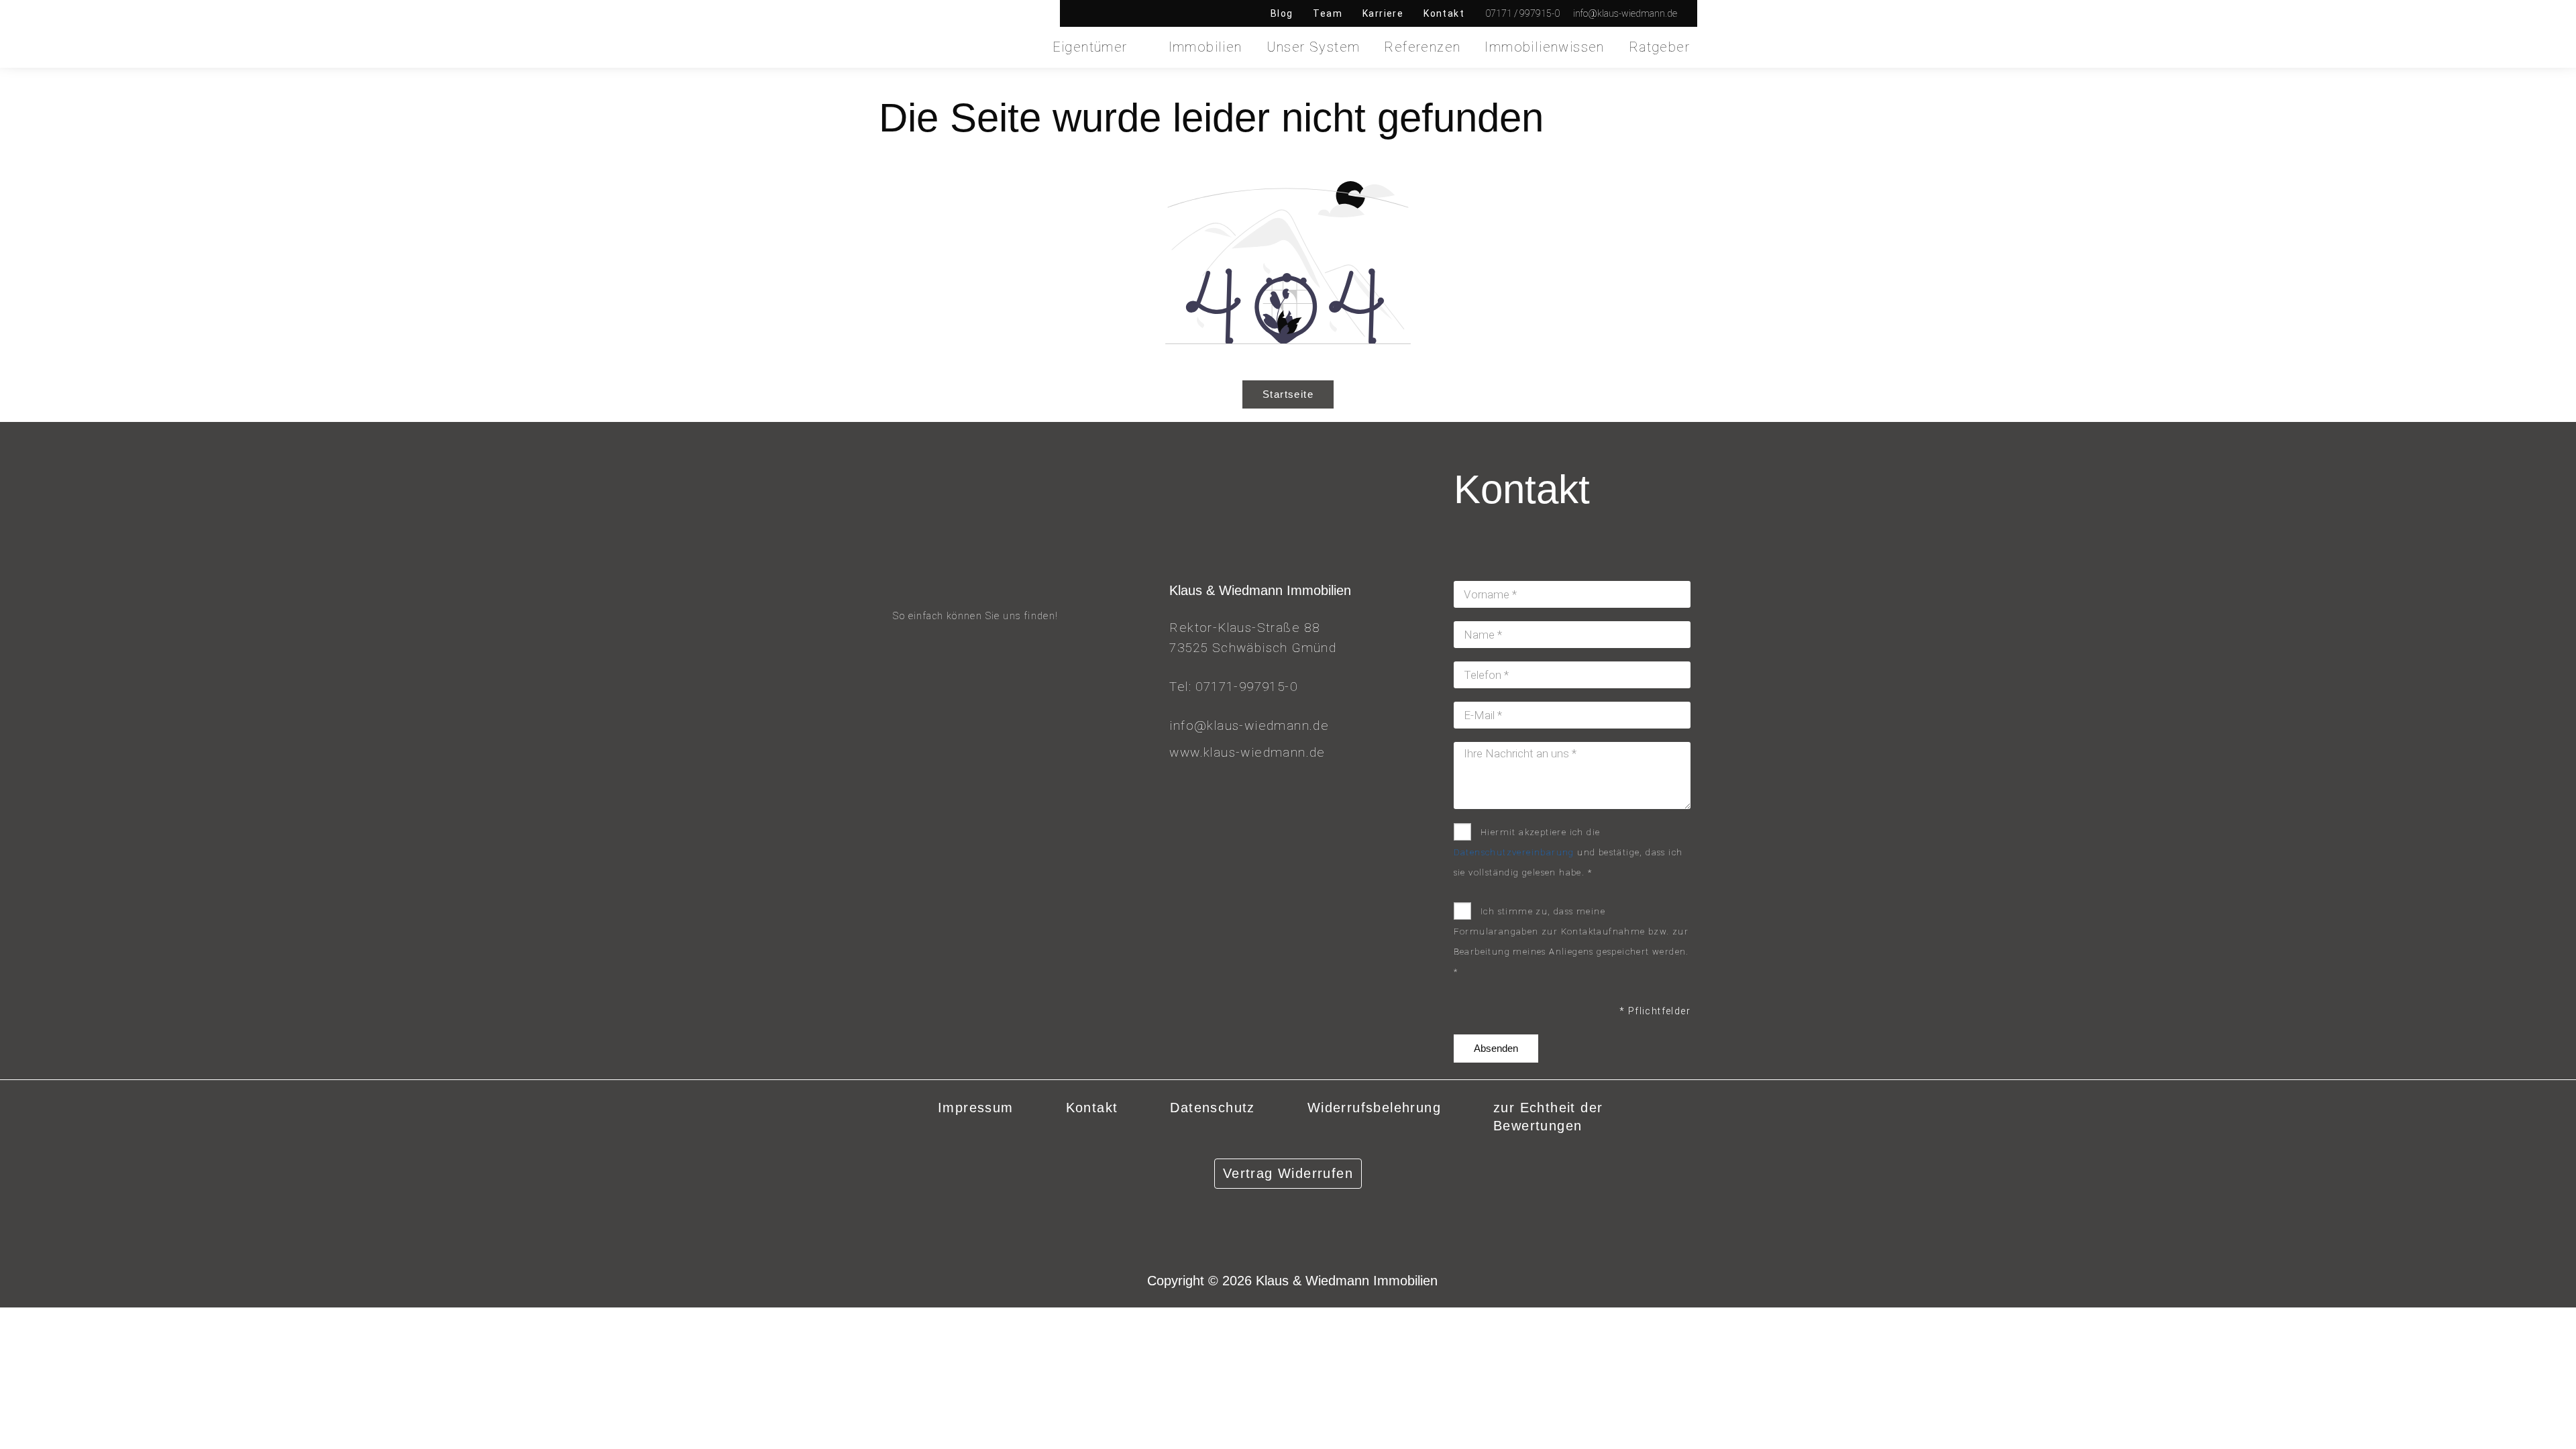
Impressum (976, 1108)
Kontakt (1444, 13)
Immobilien (1205, 47)
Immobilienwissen (1544, 47)
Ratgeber (1659, 47)
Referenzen (1422, 47)
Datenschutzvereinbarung (1514, 852)
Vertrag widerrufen (1288, 1173)
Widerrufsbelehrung (1374, 1108)
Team (1328, 13)
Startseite (1288, 394)
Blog (1282, 13)
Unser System (1313, 47)
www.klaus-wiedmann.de (1247, 752)
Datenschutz (1212, 1108)
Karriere (1383, 13)
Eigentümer (1090, 47)
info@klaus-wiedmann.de (1249, 726)
